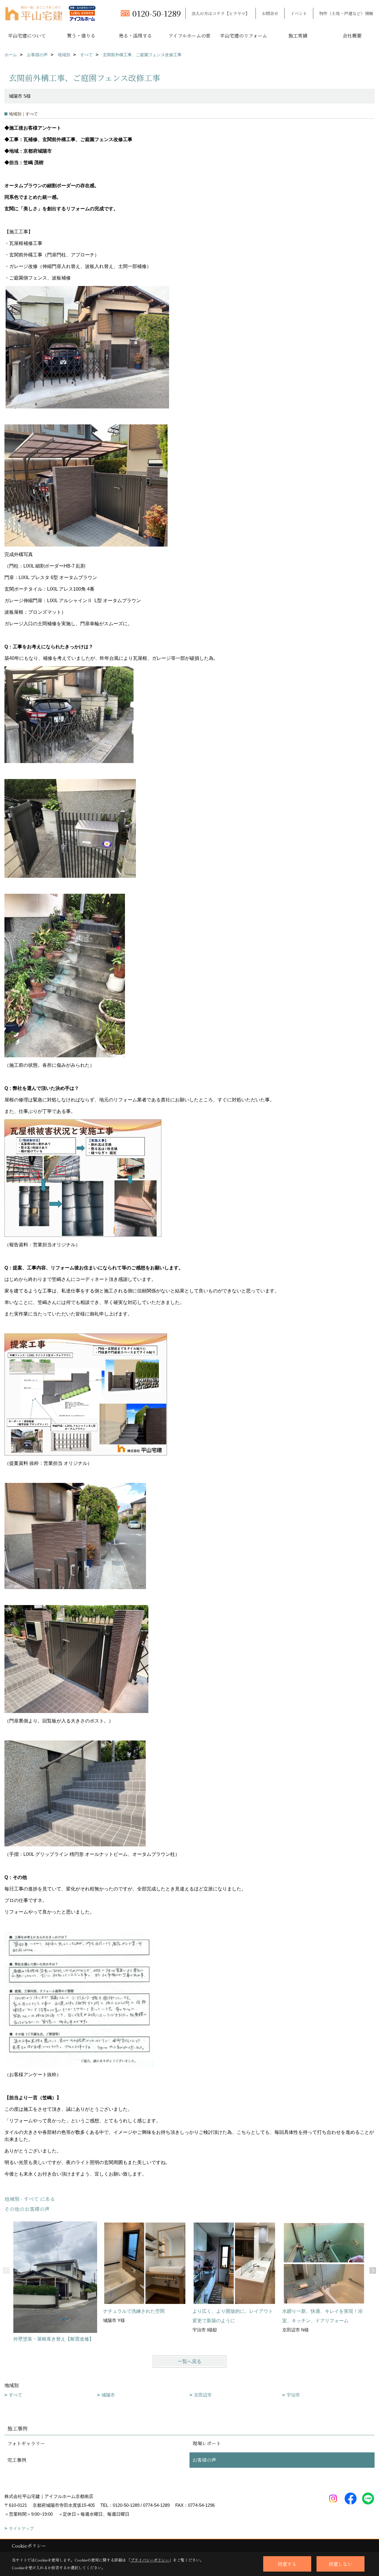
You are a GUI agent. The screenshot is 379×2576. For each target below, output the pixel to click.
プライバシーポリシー (150, 2560)
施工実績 (298, 36)
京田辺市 (203, 2395)
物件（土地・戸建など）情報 (346, 13)
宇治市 (293, 2395)
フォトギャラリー (26, 2443)
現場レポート (207, 2443)
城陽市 (108, 2395)
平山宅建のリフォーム (244, 36)
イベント (299, 13)
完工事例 (17, 2460)
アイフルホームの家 (189, 36)
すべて (16, 2395)
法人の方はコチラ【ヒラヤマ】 (221, 13)
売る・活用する (135, 36)
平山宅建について (27, 36)
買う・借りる (81, 36)
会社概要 (352, 36)
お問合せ (270, 13)
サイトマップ (21, 2528)
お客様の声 (204, 2460)
